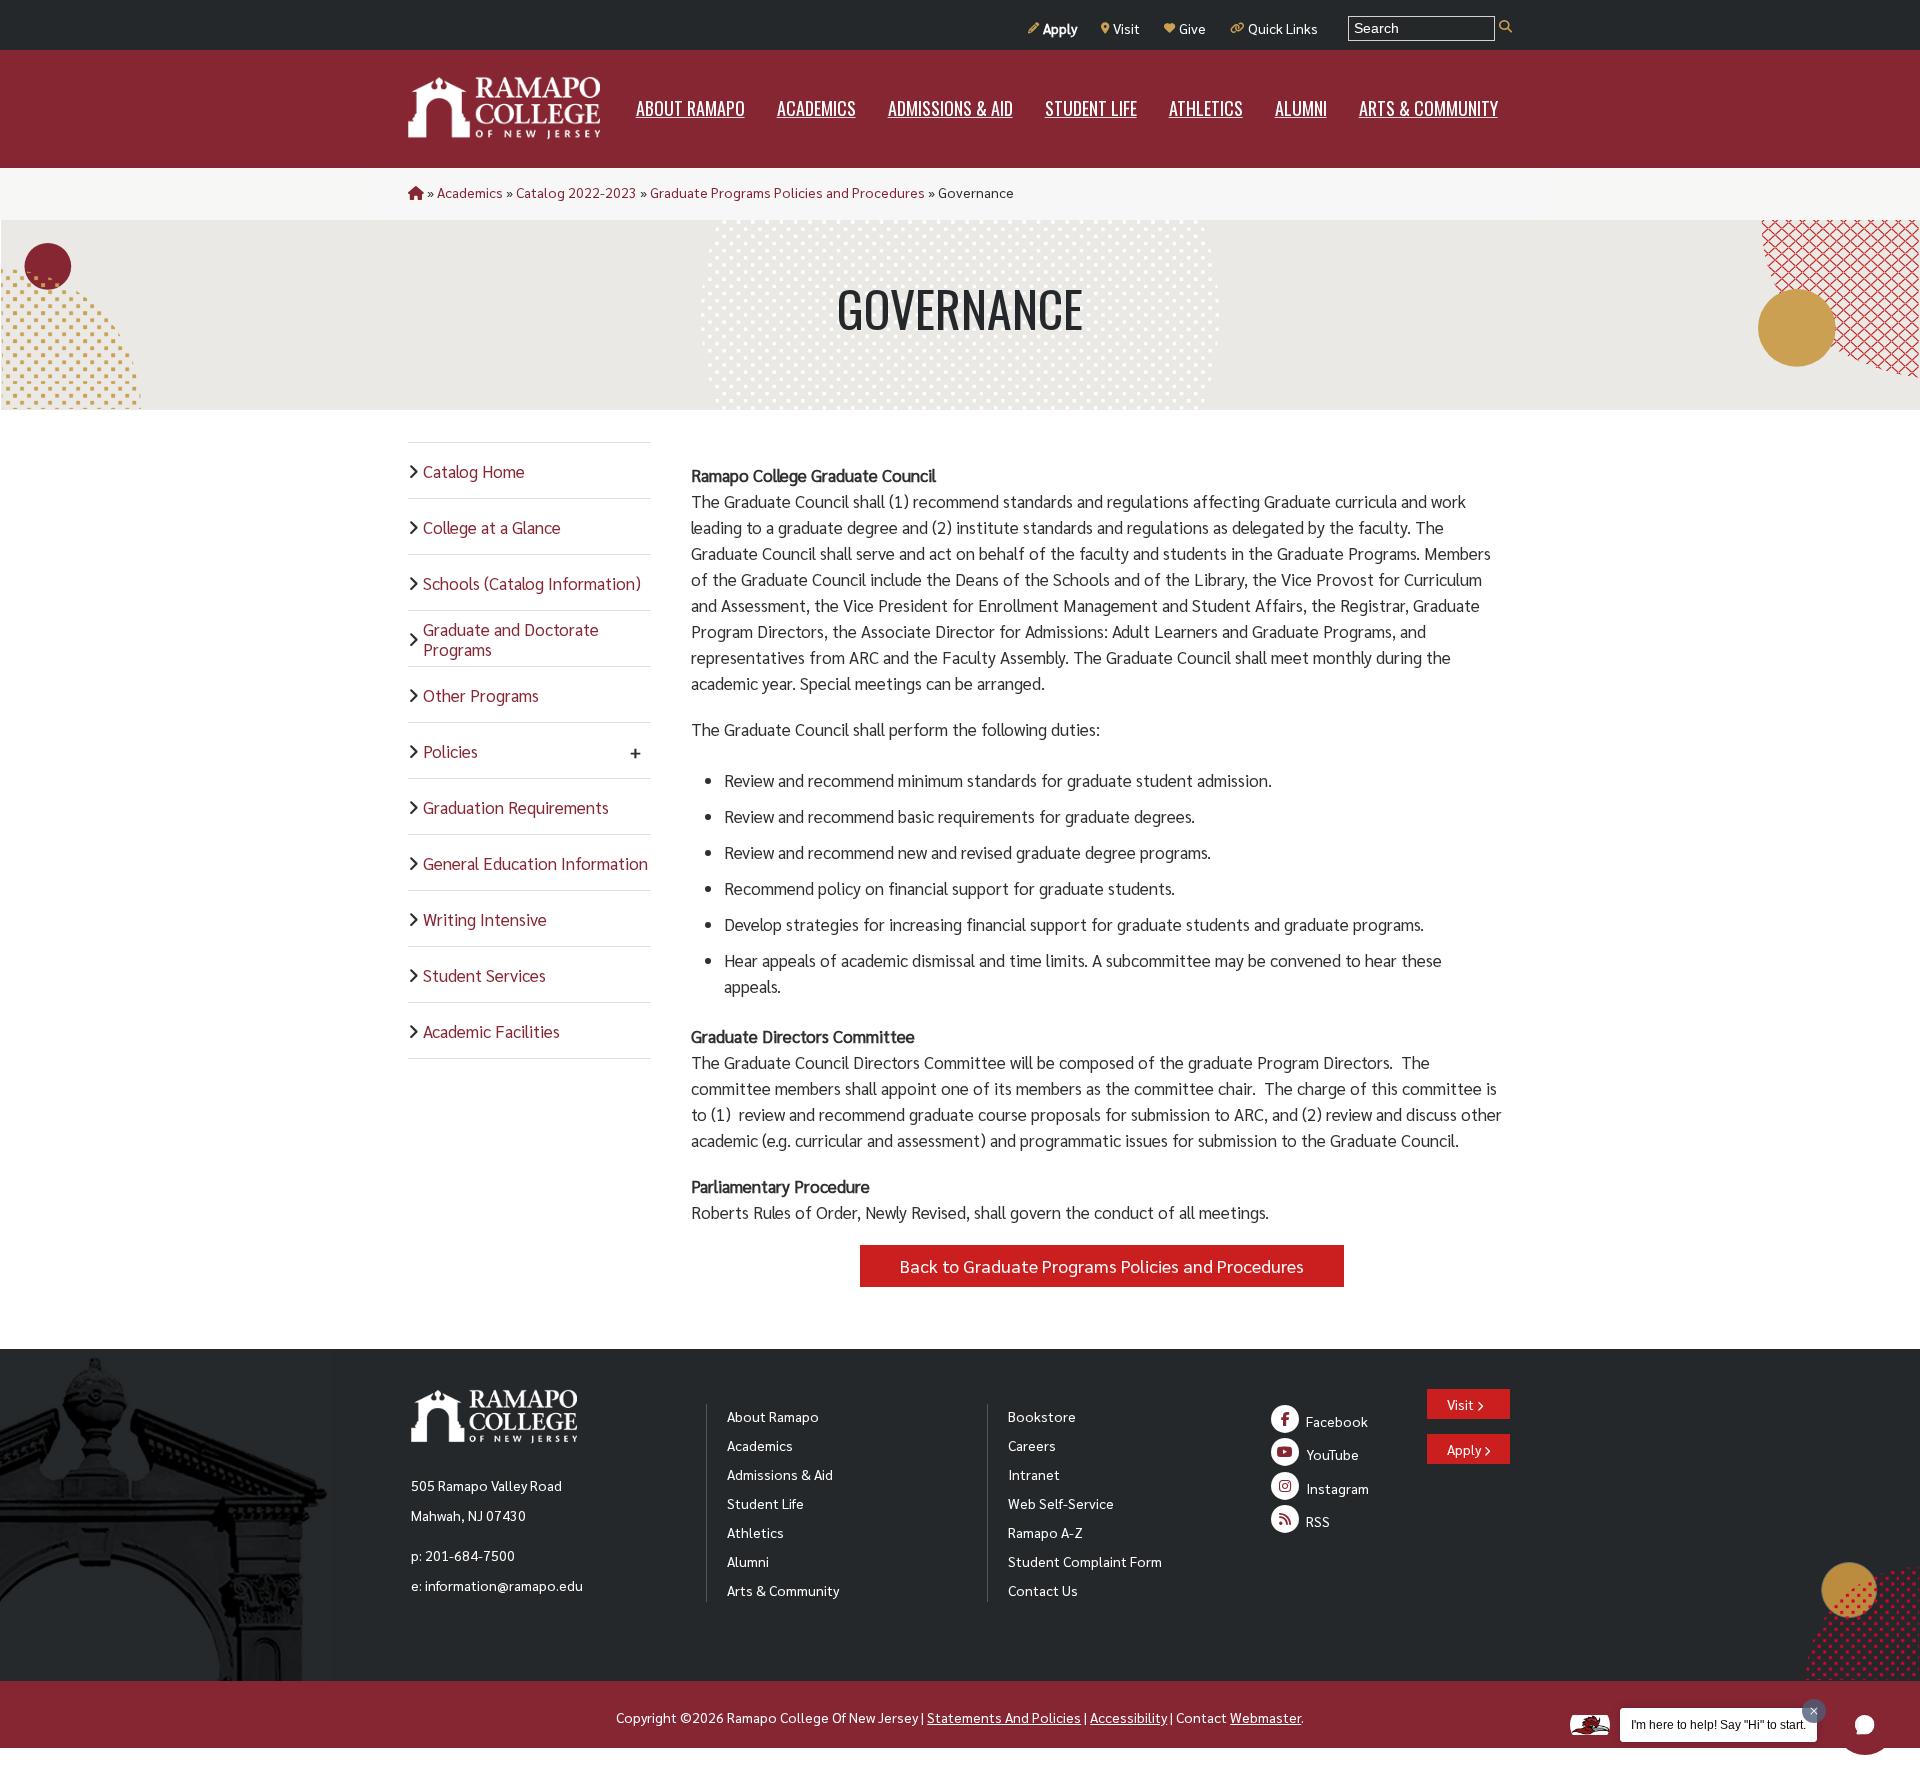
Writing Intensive (485, 919)
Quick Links (1283, 28)
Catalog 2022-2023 (576, 192)
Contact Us (1043, 1590)
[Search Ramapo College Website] (1505, 27)
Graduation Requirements (516, 807)
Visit (1126, 28)
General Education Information (535, 863)
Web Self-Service (1061, 1503)
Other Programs (481, 695)
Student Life (765, 1503)
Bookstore (1042, 1416)
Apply (1060, 28)
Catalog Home (474, 471)
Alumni (748, 1561)
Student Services (484, 975)
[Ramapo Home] (504, 108)
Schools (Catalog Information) (532, 583)
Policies (450, 751)
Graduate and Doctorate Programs (511, 639)
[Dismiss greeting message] (1814, 1711)
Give (1192, 28)
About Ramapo (773, 1416)
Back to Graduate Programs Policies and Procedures (1102, 1265)
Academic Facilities (491, 1031)
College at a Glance (492, 527)
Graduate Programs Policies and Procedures (787, 192)
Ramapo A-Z (1045, 1532)
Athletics (755, 1532)
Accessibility (1128, 1717)
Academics (470, 192)
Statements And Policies (1004, 1717)
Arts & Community (783, 1590)
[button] (1865, 1725)
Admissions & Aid (780, 1474)
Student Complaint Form (1085, 1561)
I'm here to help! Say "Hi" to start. (1718, 1725)
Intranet (1034, 1474)
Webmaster (1265, 1717)
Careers (1032, 1445)
